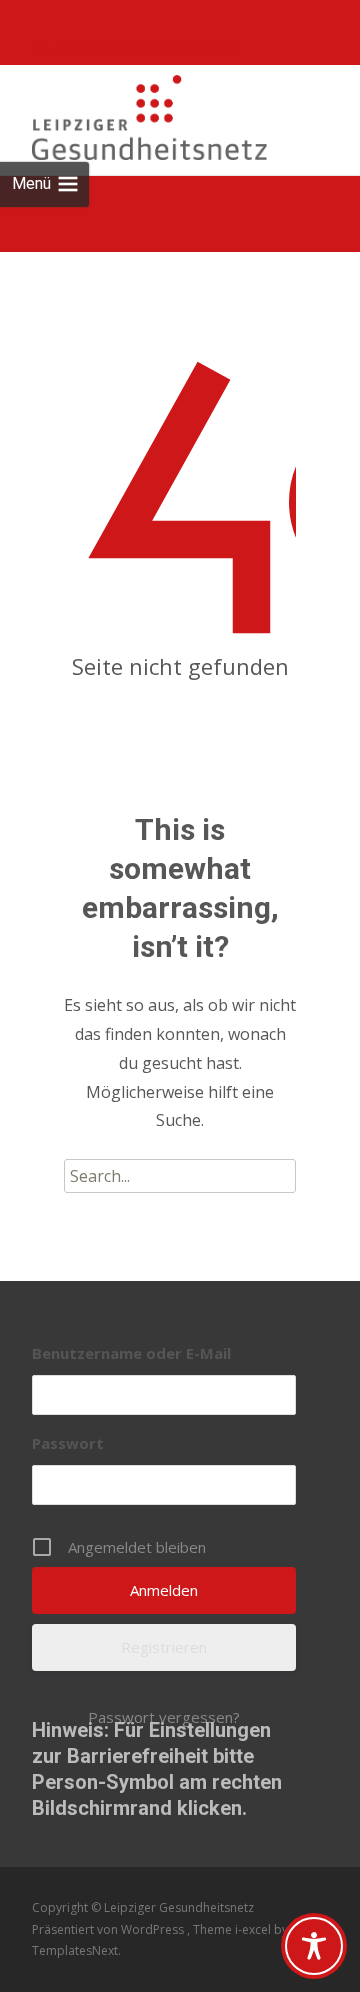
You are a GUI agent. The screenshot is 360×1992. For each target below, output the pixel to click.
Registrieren (164, 1647)
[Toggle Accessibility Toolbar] (314, 1946)
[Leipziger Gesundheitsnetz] (133, 112)
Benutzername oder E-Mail (131, 1353)
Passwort (68, 1443)
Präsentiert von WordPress (109, 1929)
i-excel (254, 1929)
